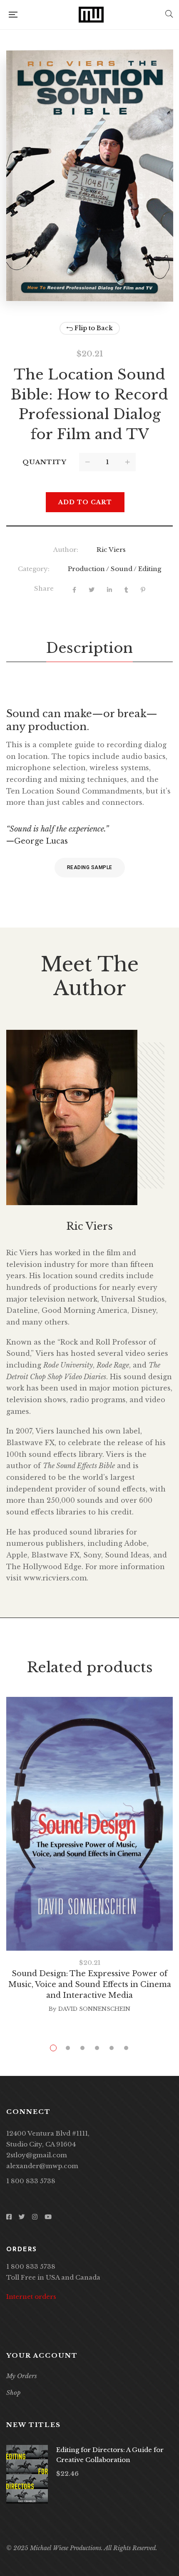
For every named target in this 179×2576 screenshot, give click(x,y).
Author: (66, 550)
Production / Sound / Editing (114, 569)
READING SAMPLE (90, 867)
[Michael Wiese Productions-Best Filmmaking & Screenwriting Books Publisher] (91, 15)
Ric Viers (111, 550)
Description (89, 648)
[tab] (89, 648)
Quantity (45, 462)
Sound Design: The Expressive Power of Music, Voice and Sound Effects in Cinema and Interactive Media (90, 1984)
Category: (34, 569)
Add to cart (85, 502)
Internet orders (31, 2297)
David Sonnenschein (94, 2009)
